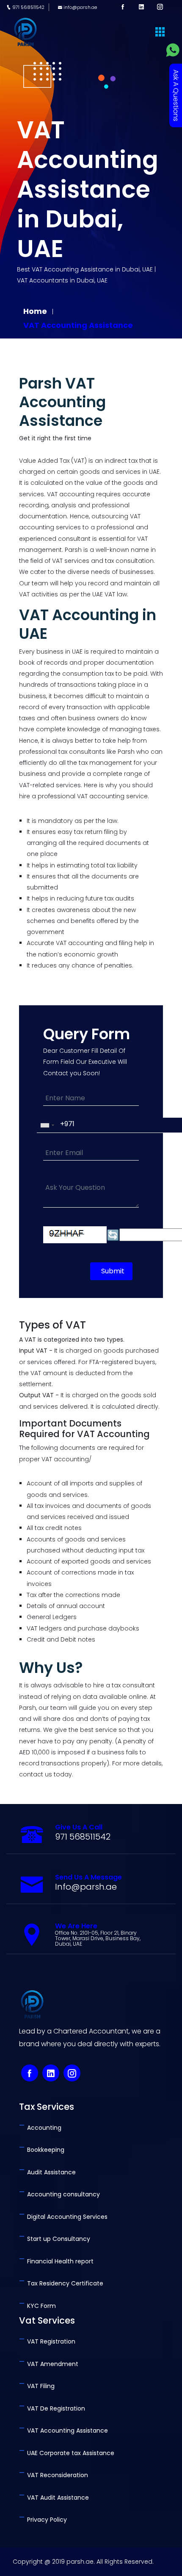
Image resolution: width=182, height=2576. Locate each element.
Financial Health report (56, 2261)
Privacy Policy (43, 2520)
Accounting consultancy (59, 2194)
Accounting (40, 2128)
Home (36, 311)
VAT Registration (47, 2341)
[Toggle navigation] (160, 32)
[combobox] (47, 1125)
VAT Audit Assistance (54, 2498)
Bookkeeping (42, 2150)
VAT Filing (37, 2386)
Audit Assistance (47, 2172)
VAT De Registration (52, 2408)
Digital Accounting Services (63, 2217)
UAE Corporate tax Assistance (67, 2453)
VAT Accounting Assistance (78, 325)
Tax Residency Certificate (61, 2283)
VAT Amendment (49, 2364)
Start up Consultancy (55, 2239)
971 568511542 (28, 7)
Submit (113, 1271)
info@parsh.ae (80, 7)
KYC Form (37, 2306)
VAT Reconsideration (54, 2475)
